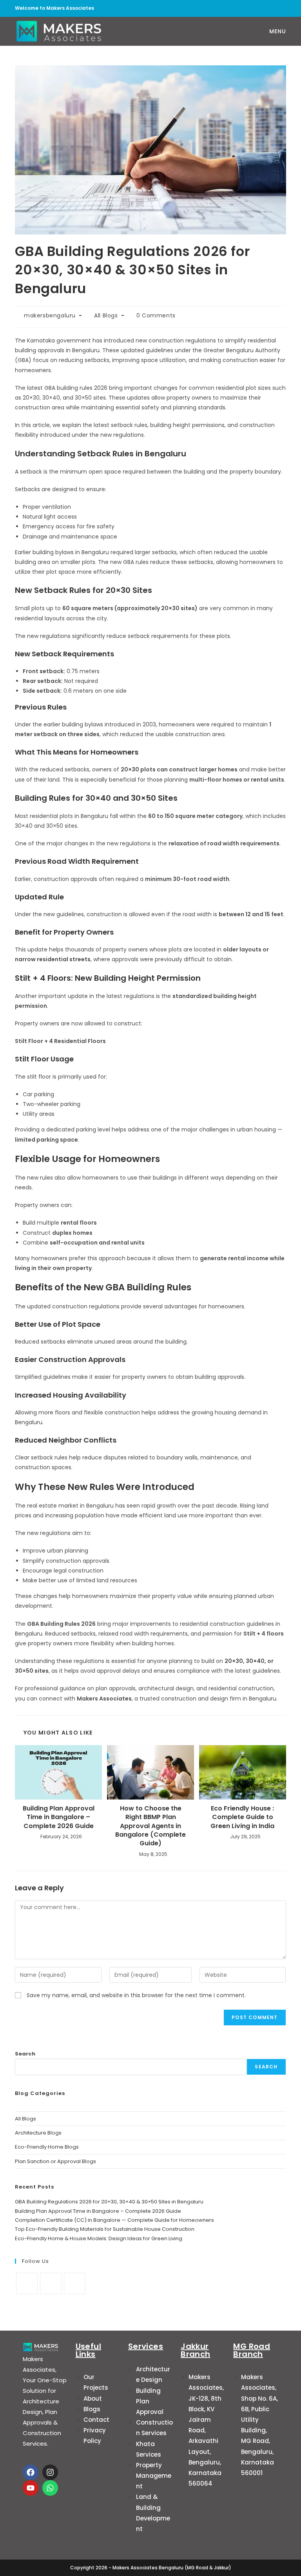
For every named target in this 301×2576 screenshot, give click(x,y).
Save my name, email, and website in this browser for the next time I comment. (136, 1995)
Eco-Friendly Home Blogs (47, 2147)
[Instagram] (51, 2283)
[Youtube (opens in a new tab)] (281, 8)
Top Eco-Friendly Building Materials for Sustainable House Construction (105, 2229)
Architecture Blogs (38, 2133)
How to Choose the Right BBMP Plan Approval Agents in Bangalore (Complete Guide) (150, 1826)
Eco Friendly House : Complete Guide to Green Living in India (242, 1817)
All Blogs (106, 315)
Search (25, 2054)
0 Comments (156, 315)
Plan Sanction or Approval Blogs (55, 2161)
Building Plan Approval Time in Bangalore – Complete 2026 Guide (59, 1817)
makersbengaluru (50, 315)
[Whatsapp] (50, 2488)
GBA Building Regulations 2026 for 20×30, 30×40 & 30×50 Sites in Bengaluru (109, 2202)
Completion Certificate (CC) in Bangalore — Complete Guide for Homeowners (114, 2220)
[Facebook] (27, 2283)
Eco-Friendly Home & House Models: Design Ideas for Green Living (99, 2238)
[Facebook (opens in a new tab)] (255, 8)
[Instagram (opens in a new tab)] (269, 8)
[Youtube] (75, 2283)
